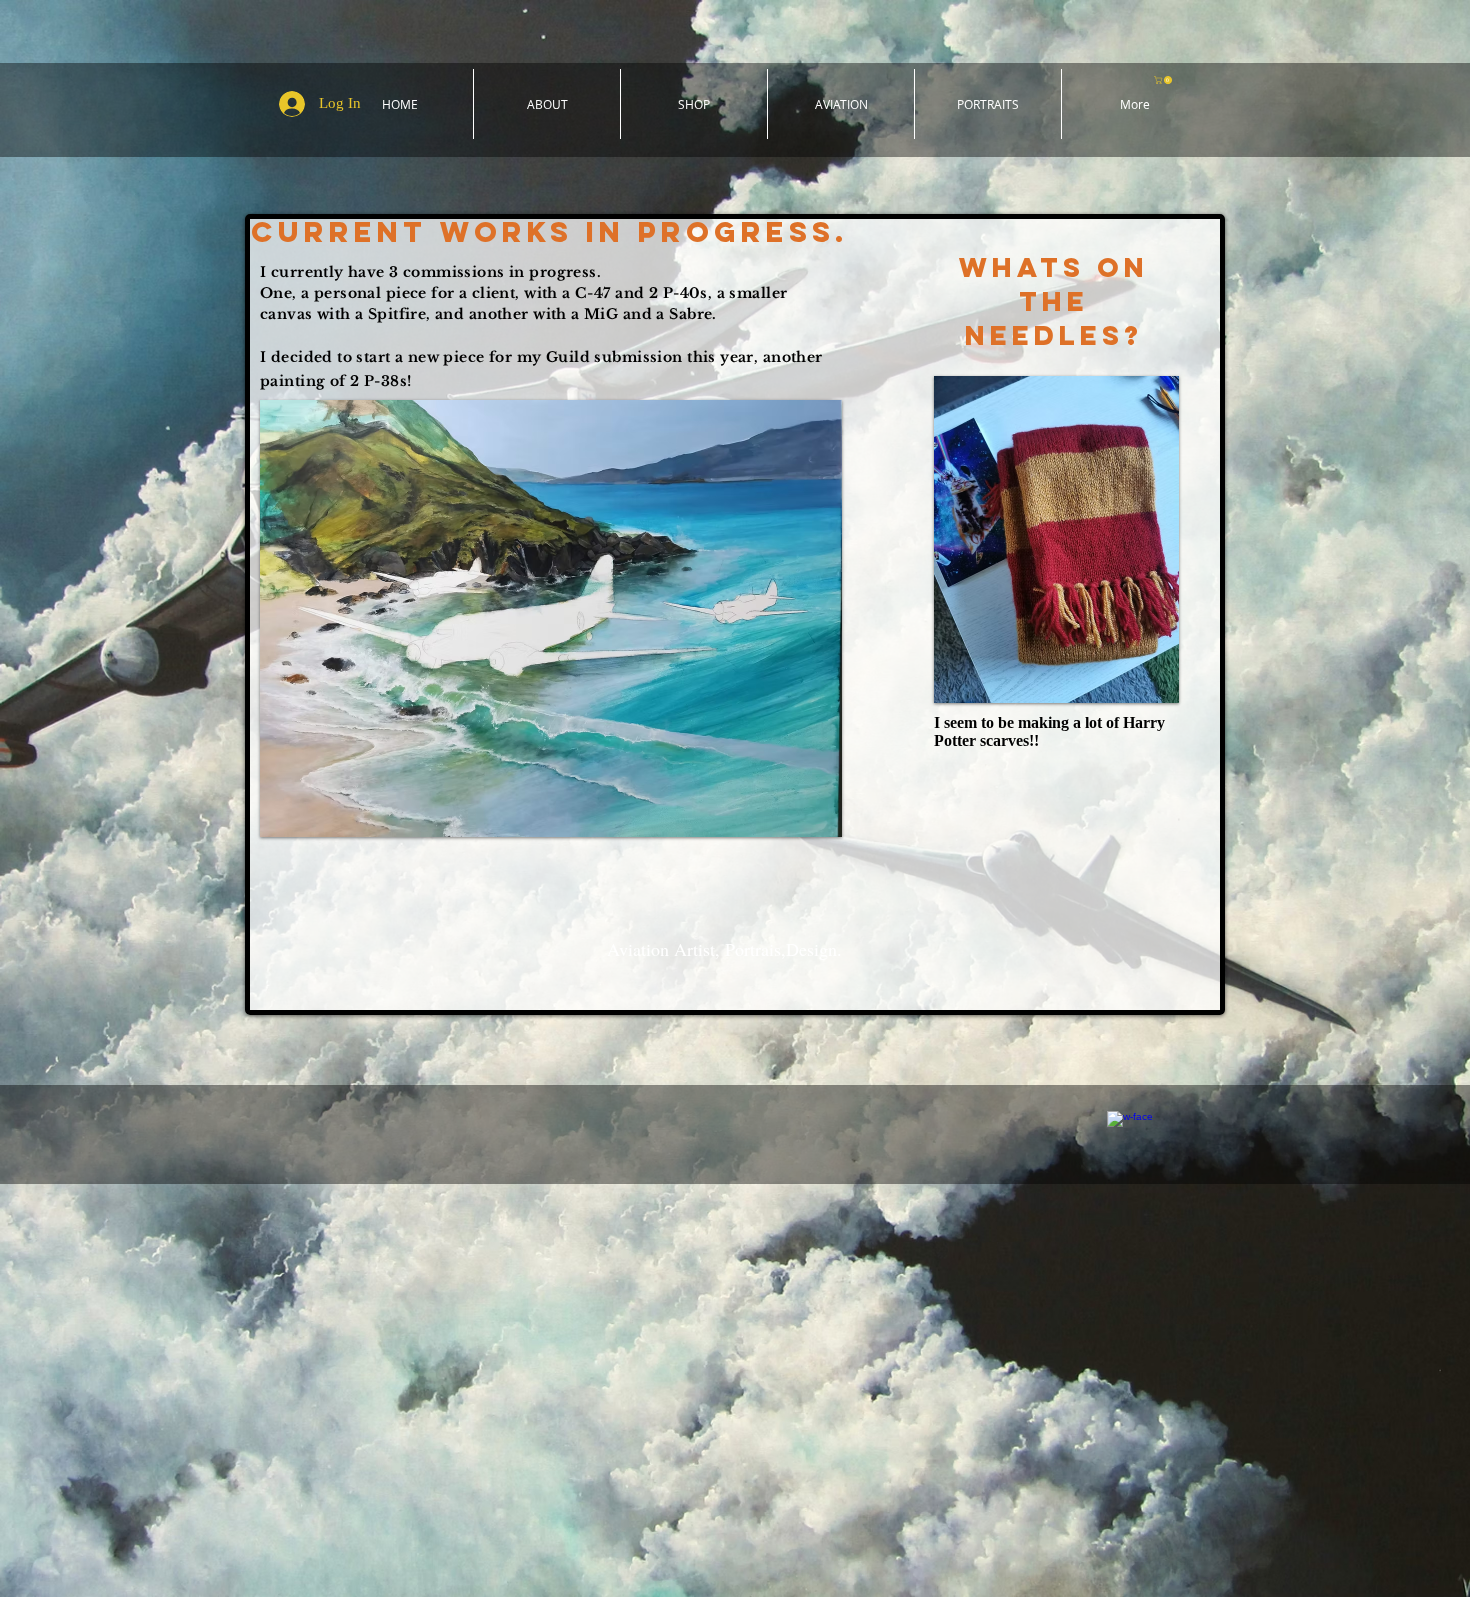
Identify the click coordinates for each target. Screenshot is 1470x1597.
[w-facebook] (1129, 1133)
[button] (1164, 80)
